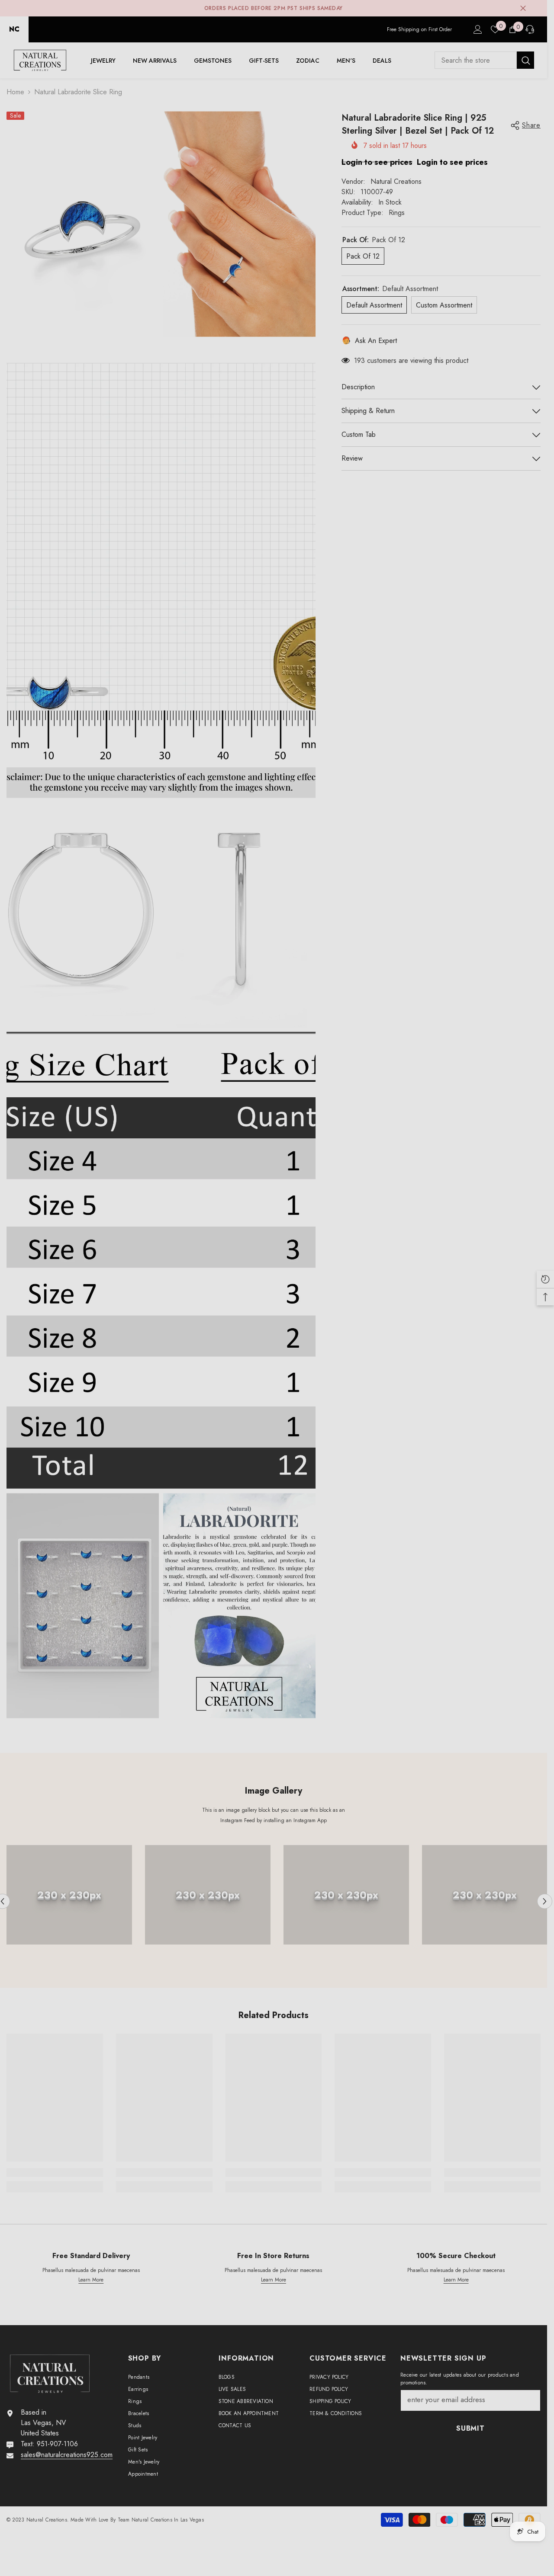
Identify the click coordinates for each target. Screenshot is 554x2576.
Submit (379, 1320)
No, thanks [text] (384, 1341)
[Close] (480, 1186)
